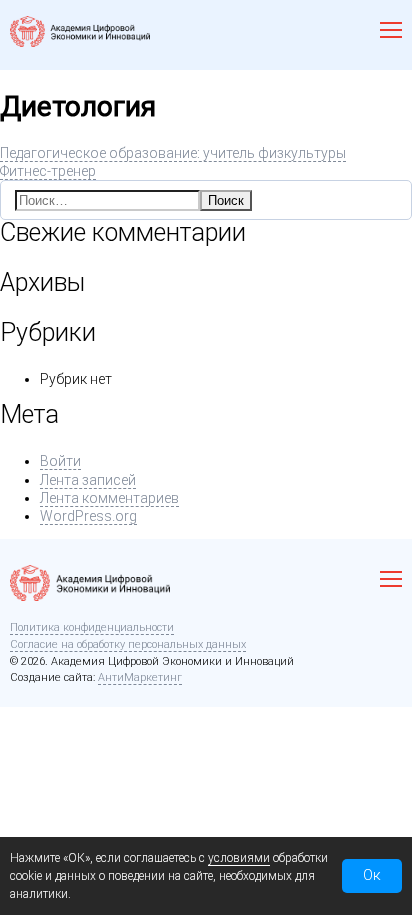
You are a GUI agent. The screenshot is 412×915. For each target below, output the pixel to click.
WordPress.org (88, 516)
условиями (239, 858)
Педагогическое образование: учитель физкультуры (173, 153)
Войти (60, 461)
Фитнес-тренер (48, 171)
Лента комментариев (109, 498)
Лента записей (88, 480)
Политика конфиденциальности (92, 627)
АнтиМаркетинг (140, 677)
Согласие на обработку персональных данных (128, 644)
